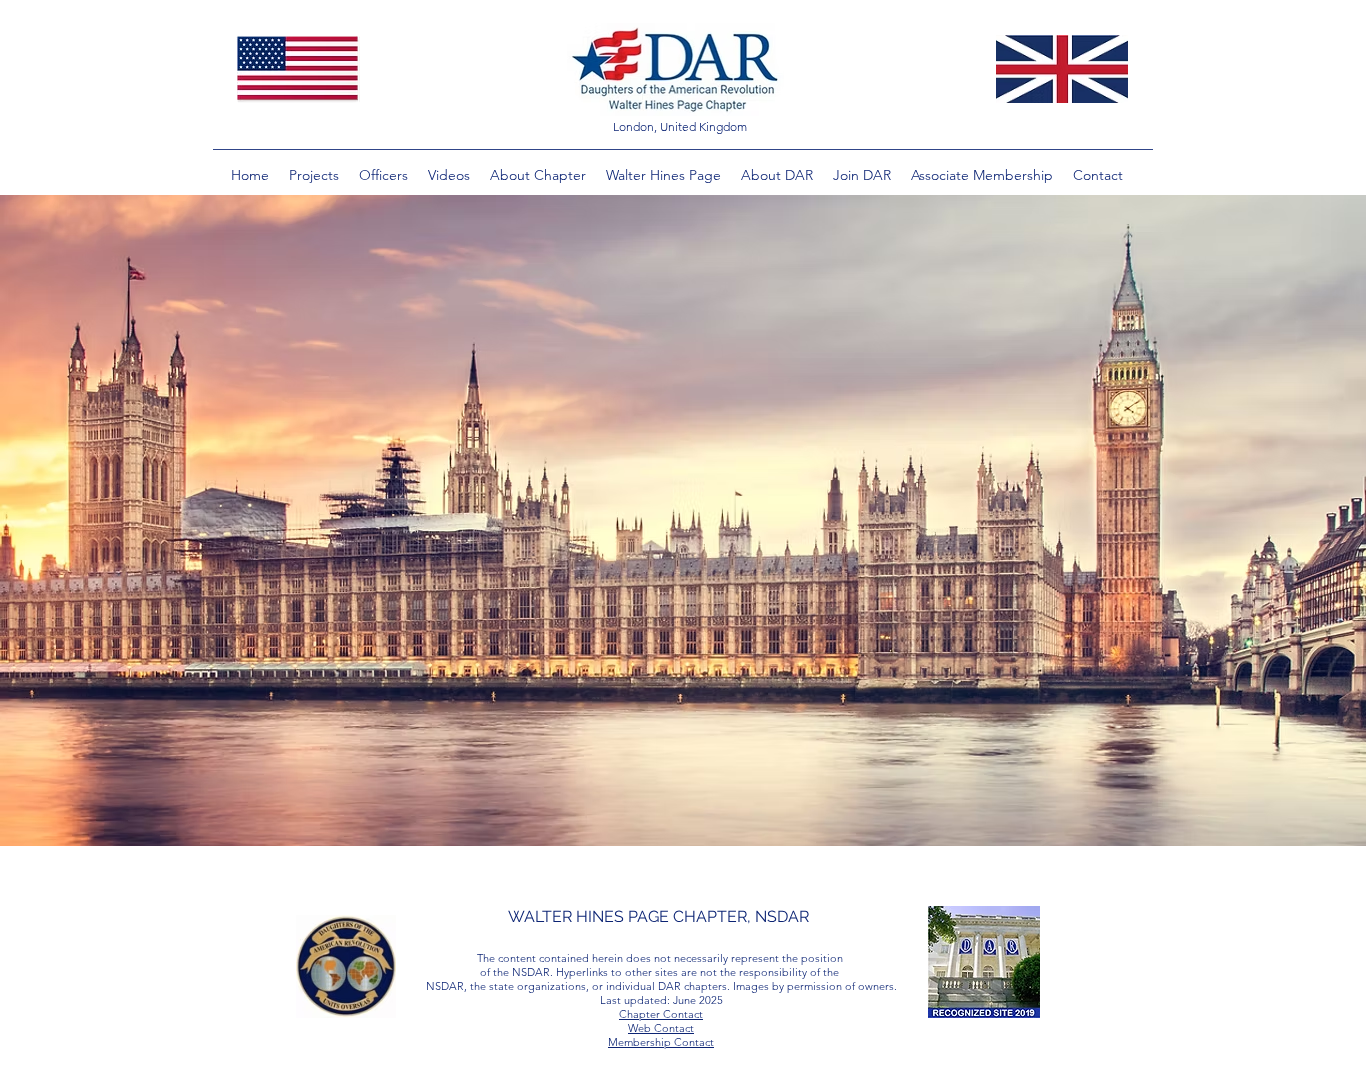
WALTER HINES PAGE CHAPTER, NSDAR (658, 916)
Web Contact (661, 1028)
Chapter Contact (661, 1014)
